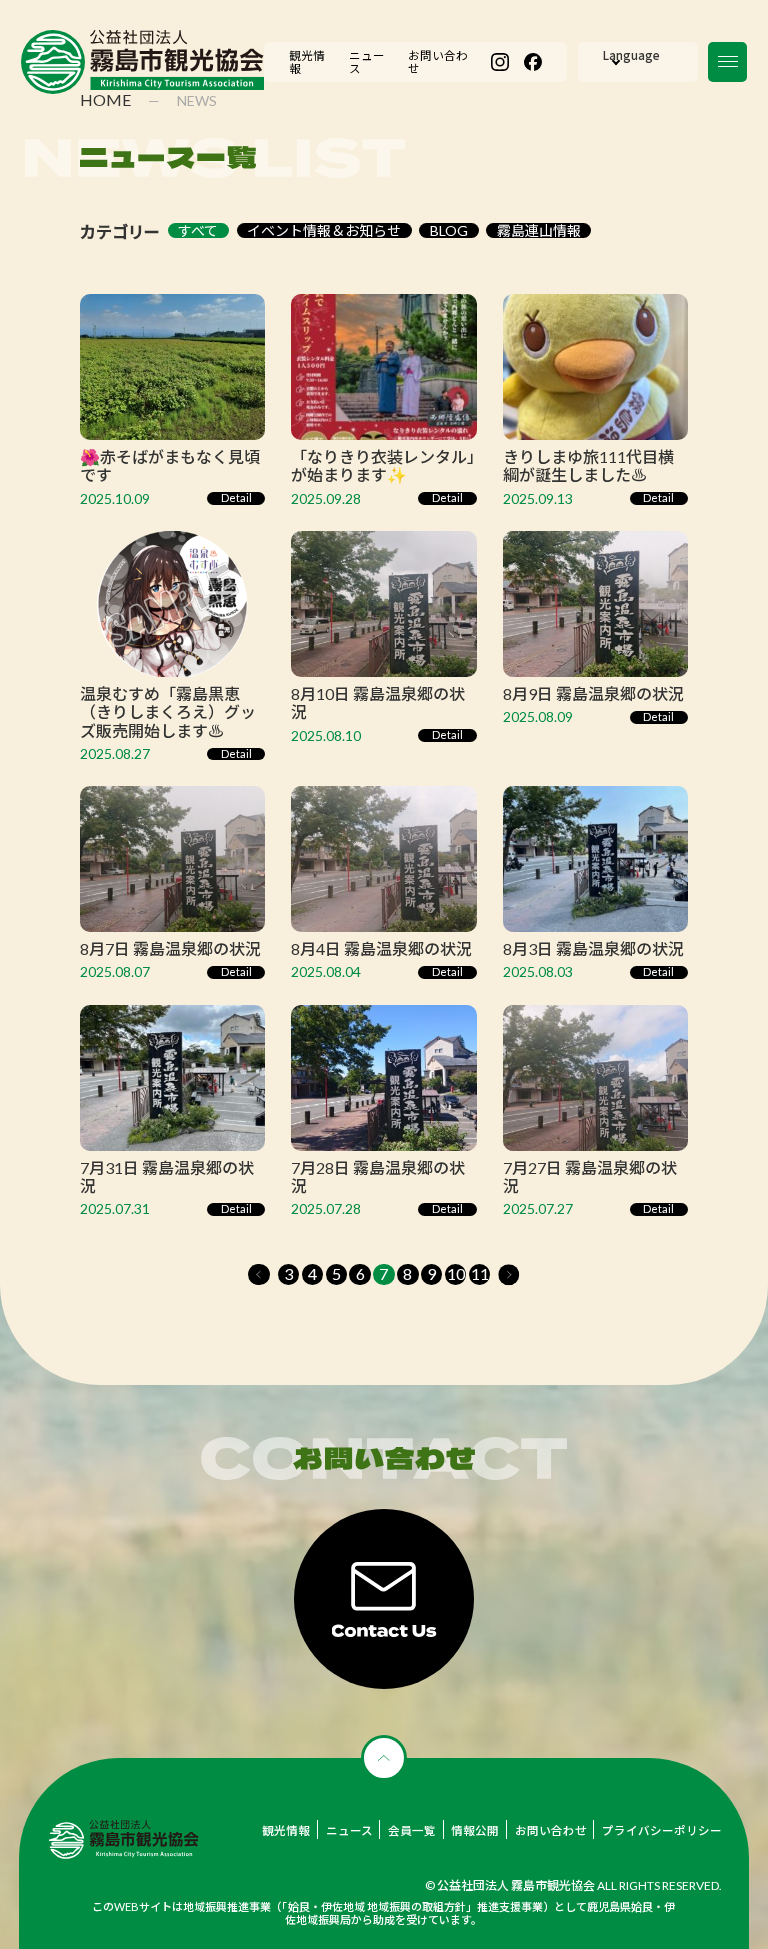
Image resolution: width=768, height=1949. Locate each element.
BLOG (449, 230)
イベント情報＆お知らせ (324, 230)
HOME (105, 99)
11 (480, 1273)
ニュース (349, 1830)
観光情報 (286, 1830)
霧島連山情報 (539, 230)
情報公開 (475, 1830)
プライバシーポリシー (662, 1830)
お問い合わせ (551, 1830)
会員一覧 (412, 1830)
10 (456, 1273)
